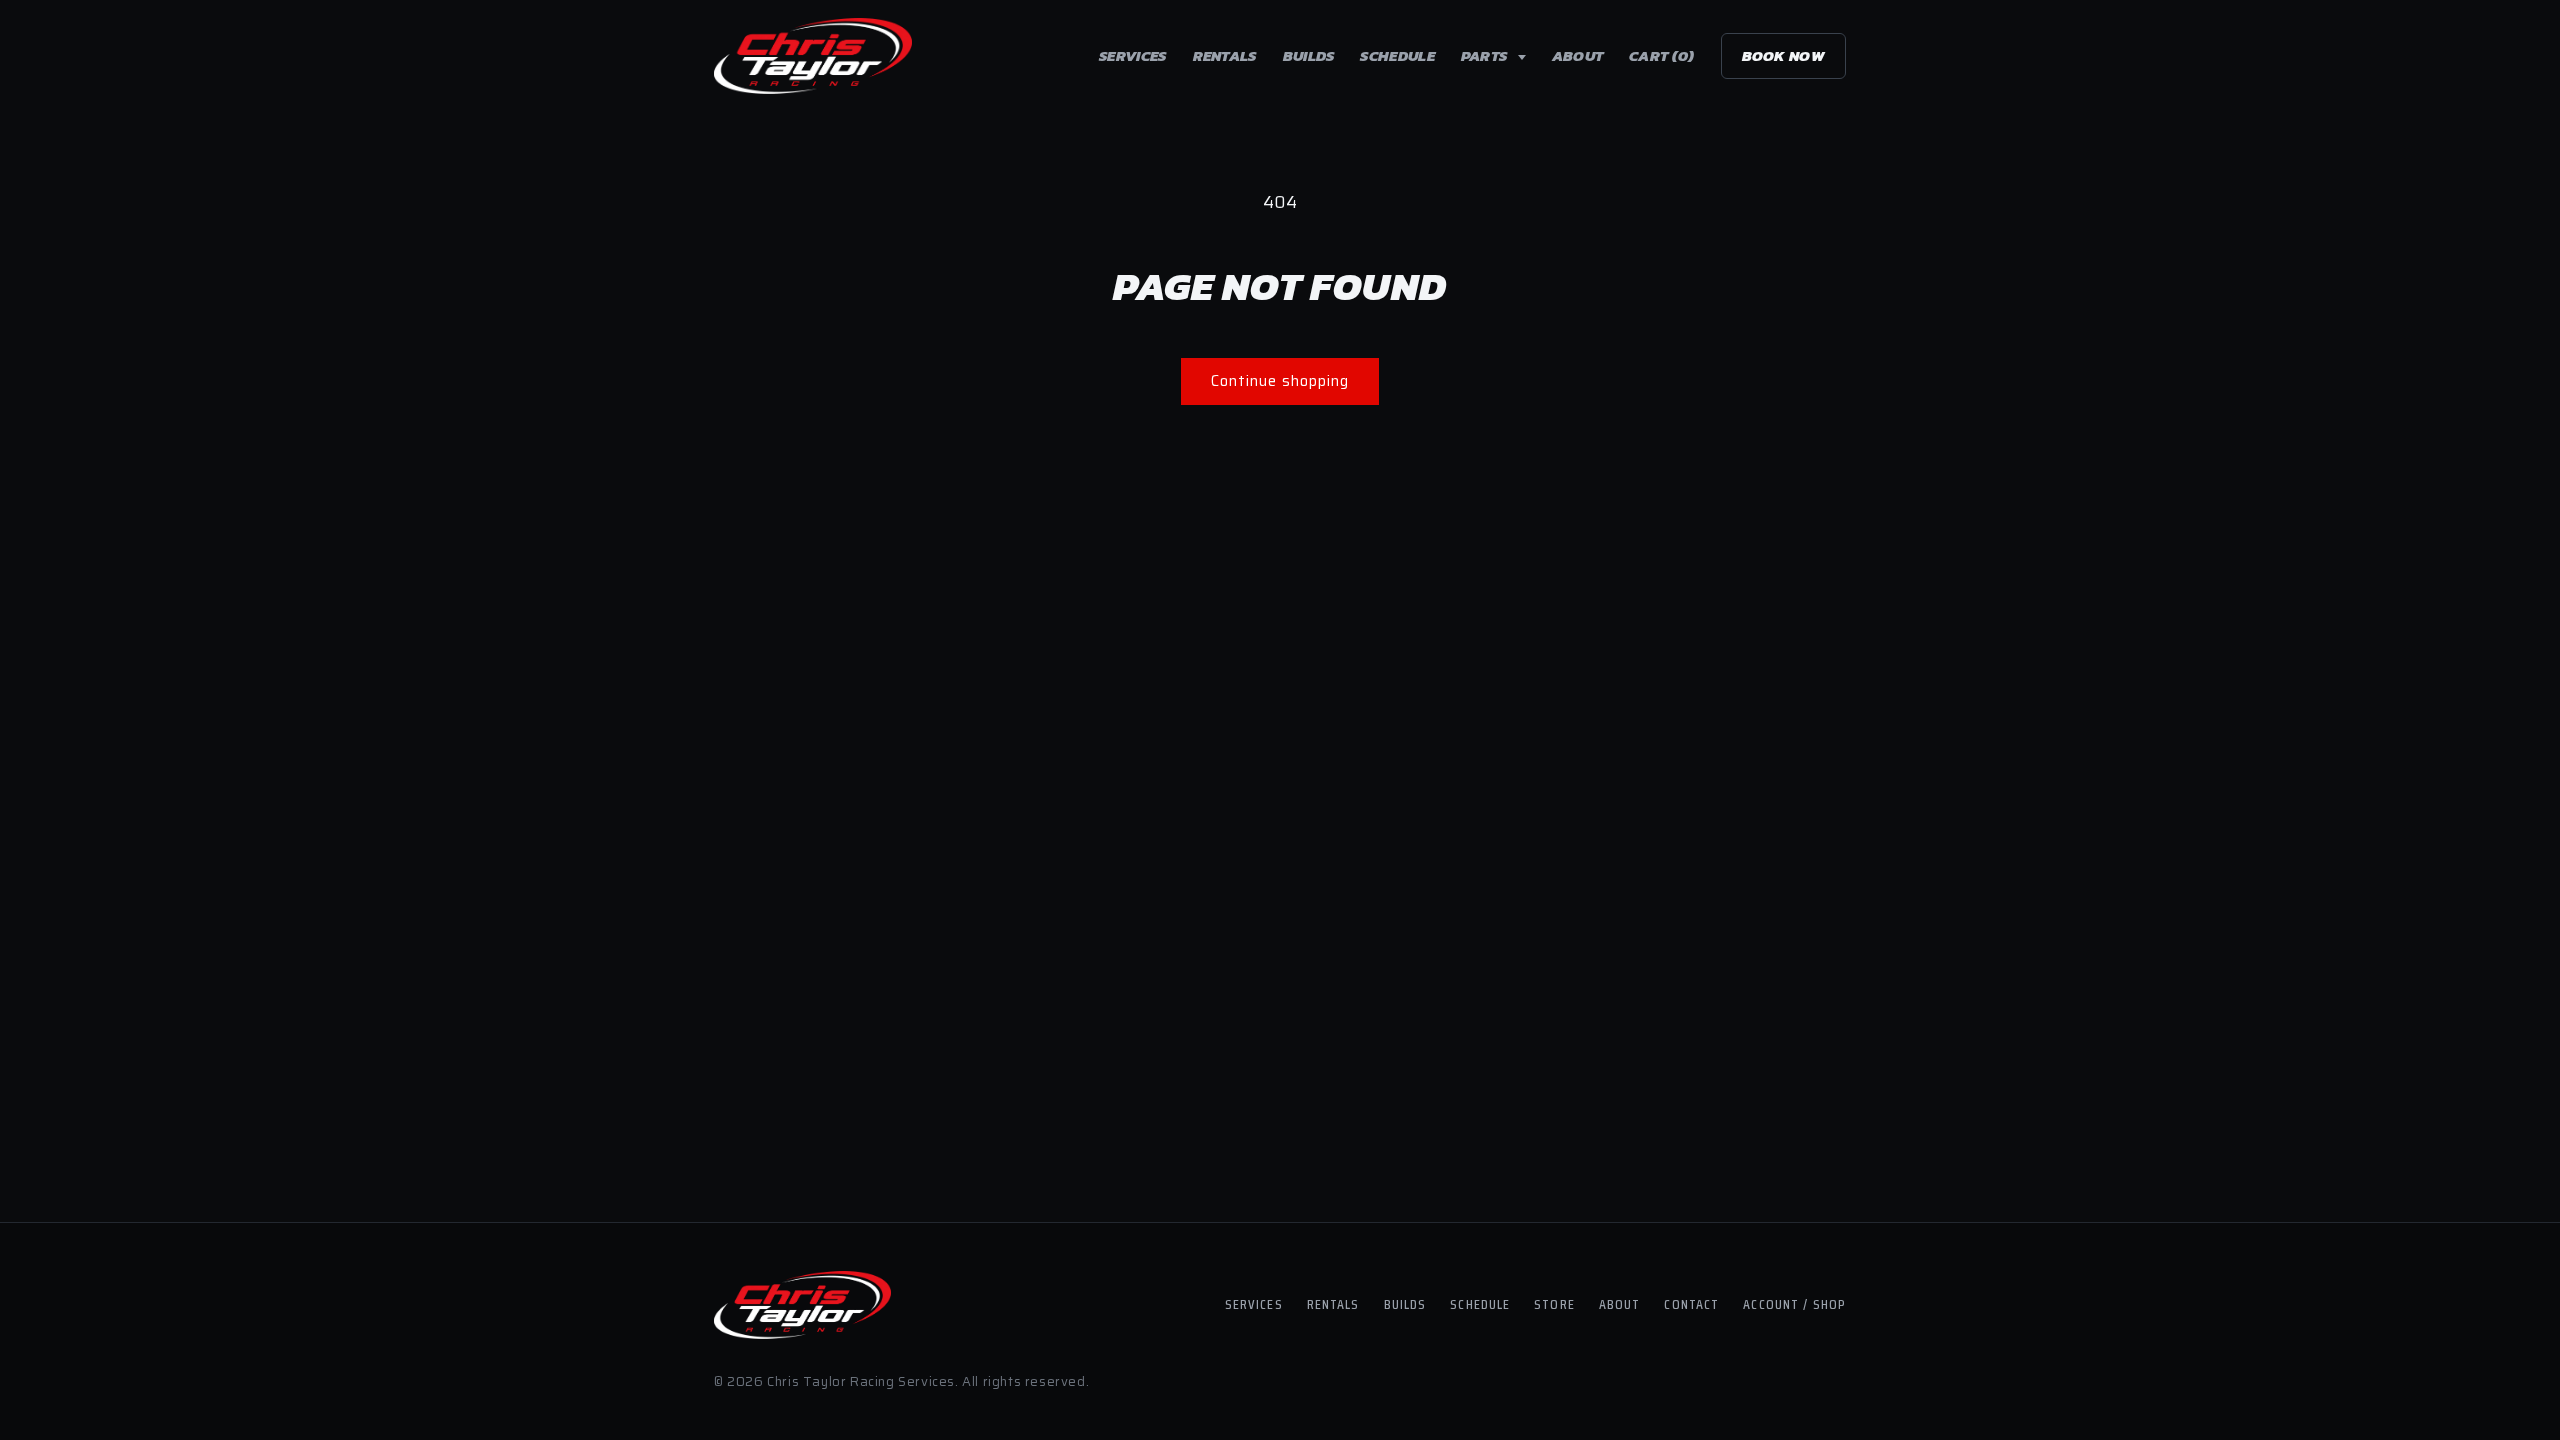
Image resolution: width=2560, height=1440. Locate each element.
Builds (1309, 55)
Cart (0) (1661, 55)
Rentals (1225, 55)
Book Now (1783, 55)
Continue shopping (1280, 381)
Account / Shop (1794, 1304)
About (1578, 55)
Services (1132, 55)
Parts (1486, 55)
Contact (1691, 1304)
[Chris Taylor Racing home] (813, 56)
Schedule (1397, 55)
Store (1554, 1304)
